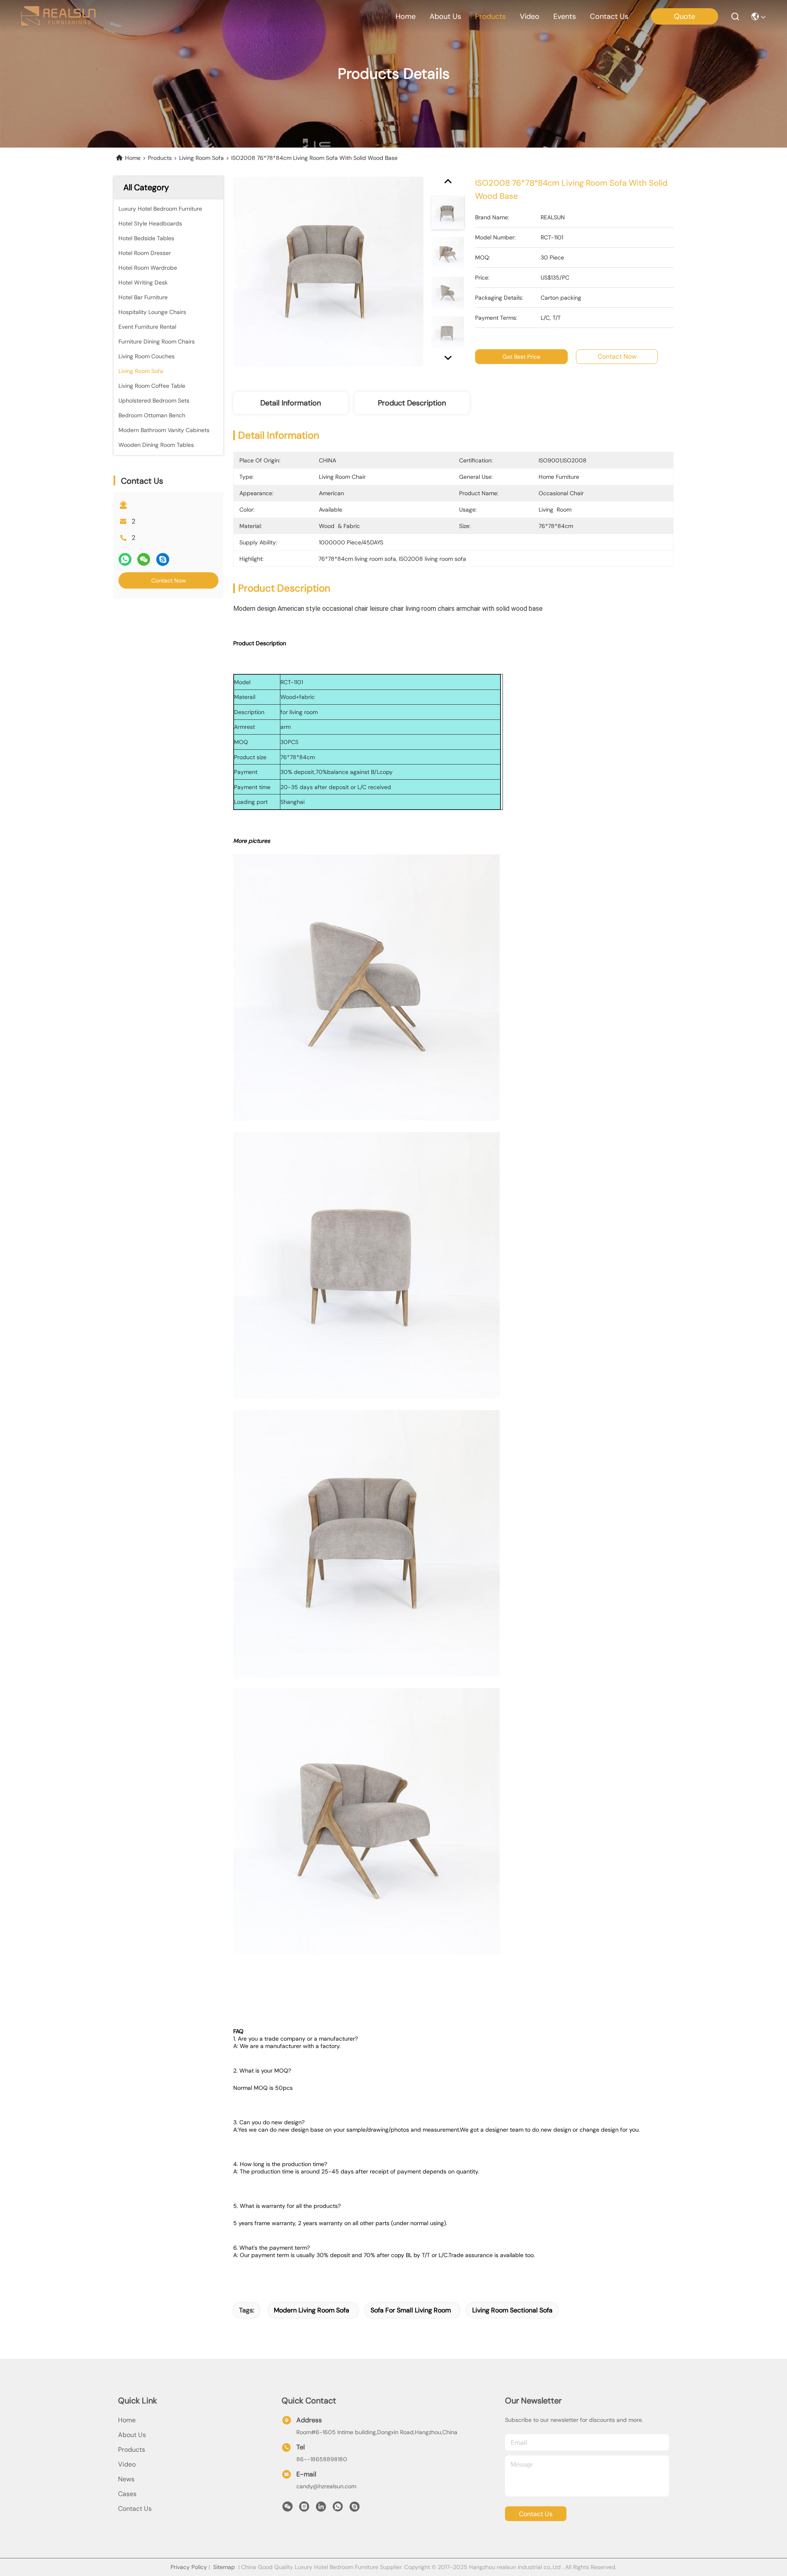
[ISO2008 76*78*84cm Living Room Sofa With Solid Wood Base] (328, 271)
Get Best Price (521, 357)
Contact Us (135, 2509)
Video (127, 2464)
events (565, 16)
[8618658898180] (338, 2509)
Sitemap (224, 2567)
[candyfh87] (355, 2509)
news (126, 2479)
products (490, 16)
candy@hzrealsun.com (326, 2486)
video (530, 16)
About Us (132, 2435)
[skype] (163, 559)
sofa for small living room (411, 2310)
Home (406, 16)
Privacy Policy (189, 2567)
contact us (609, 16)
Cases (127, 2494)
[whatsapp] (125, 559)
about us (445, 16)
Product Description (412, 403)
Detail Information (291, 403)
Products (160, 158)
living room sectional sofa (512, 2310)
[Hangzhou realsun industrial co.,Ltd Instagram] (304, 2509)
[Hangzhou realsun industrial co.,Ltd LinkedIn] (321, 2509)
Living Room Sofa (201, 158)
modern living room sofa (312, 2310)
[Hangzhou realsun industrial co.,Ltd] (58, 16)
